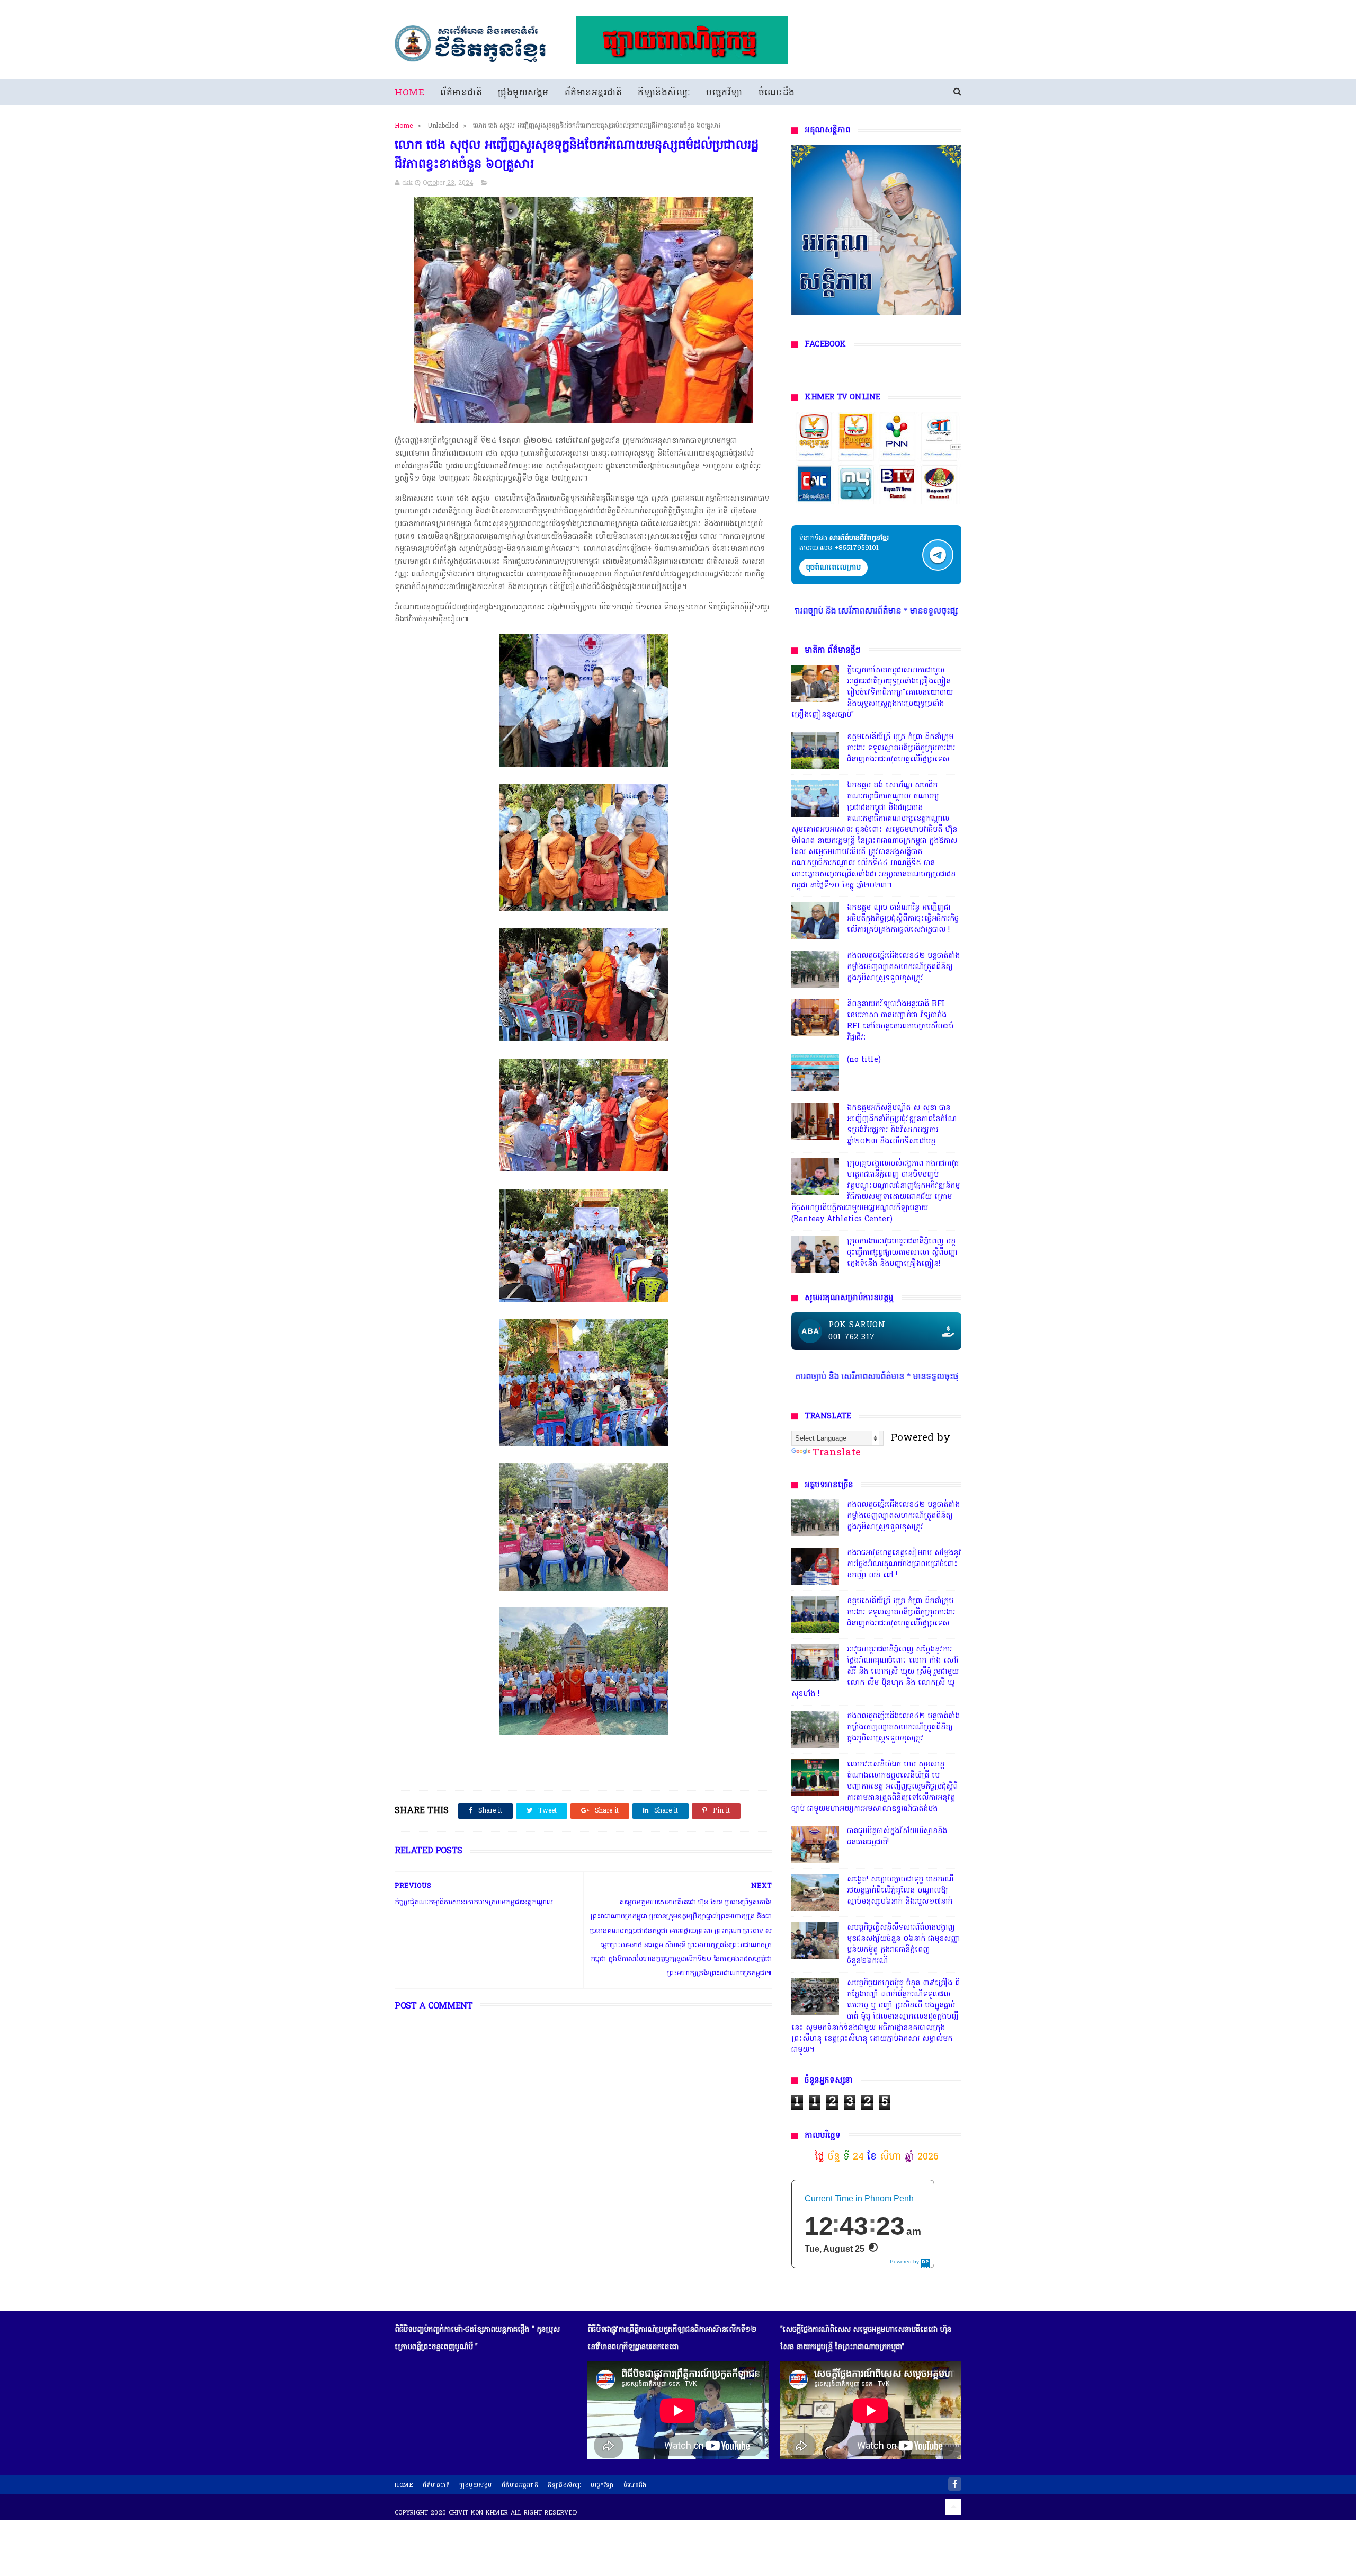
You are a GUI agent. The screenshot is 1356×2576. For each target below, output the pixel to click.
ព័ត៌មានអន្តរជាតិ (594, 93)
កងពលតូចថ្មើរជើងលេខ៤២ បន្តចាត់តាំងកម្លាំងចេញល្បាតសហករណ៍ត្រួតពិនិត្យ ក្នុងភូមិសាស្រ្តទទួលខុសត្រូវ (903, 967)
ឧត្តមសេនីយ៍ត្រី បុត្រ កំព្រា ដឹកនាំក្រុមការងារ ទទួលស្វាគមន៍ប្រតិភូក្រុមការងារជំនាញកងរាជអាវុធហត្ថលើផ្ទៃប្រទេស (901, 748)
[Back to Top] (953, 2507)
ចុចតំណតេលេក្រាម (833, 568)
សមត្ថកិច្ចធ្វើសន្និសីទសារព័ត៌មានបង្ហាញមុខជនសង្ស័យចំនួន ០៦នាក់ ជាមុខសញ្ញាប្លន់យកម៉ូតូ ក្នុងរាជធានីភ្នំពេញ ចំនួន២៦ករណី (904, 1944)
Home (409, 93)
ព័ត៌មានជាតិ (461, 93)
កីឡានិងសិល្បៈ (664, 93)
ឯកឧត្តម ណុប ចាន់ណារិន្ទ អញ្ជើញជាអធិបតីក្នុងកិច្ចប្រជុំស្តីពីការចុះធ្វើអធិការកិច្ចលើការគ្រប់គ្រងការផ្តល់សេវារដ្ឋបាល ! (903, 919)
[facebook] (955, 2484)
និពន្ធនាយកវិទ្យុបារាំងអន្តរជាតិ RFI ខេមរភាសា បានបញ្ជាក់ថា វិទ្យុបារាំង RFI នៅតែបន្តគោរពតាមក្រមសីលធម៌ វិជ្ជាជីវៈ (900, 1021)
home (404, 2485)
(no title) (864, 1060)
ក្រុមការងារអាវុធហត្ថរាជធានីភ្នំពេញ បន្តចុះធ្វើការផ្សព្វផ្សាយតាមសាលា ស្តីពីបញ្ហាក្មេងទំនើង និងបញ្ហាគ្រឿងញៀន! (902, 1253)
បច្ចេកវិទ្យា (724, 93)
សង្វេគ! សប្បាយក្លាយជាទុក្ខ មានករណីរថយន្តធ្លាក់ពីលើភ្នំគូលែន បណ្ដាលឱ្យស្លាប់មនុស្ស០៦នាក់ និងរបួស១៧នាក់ (900, 1891)
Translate (837, 1453)
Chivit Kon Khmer (479, 2513)
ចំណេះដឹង (777, 93)
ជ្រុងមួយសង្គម (523, 93)
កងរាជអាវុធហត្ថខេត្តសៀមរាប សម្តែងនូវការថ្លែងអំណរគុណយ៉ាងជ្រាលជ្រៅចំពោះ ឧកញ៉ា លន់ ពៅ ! (904, 1564)
